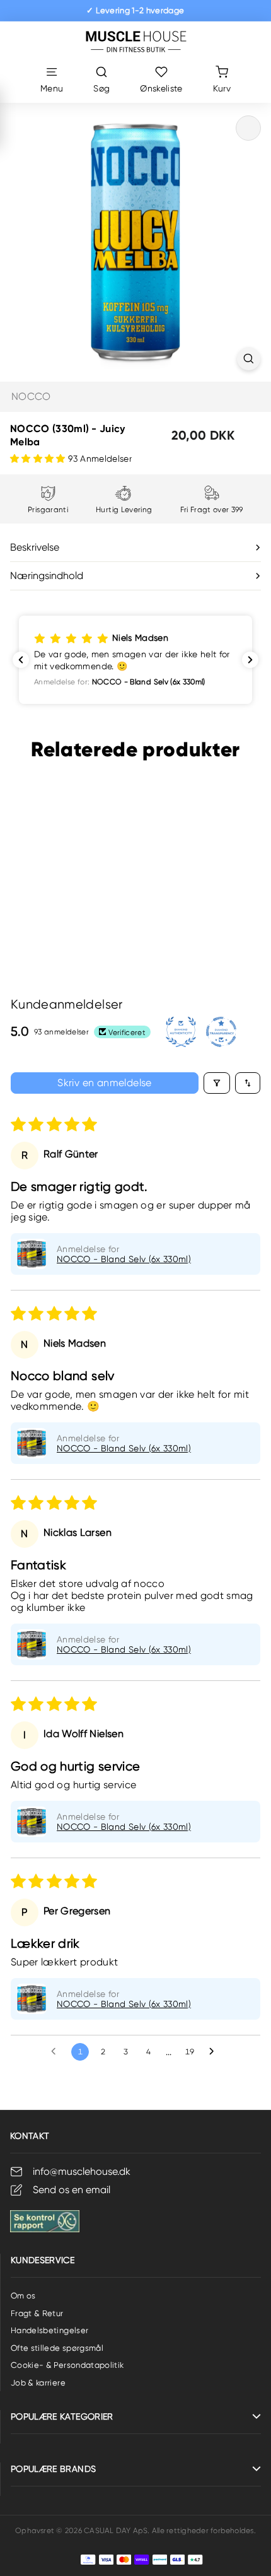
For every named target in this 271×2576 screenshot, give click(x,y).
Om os (23, 2296)
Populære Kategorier (62, 2416)
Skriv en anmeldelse (105, 1083)
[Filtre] (217, 1083)
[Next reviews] (250, 660)
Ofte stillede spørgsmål (57, 2348)
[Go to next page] (215, 2052)
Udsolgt (61, 930)
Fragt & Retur (37, 2313)
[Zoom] (249, 359)
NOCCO (31, 396)
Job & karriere (38, 2383)
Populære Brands (53, 2469)
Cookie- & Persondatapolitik (67, 2365)
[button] (39, 459)
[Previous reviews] (21, 660)
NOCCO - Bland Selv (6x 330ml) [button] (124, 1259)
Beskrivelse (35, 547)
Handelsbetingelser (49, 2330)
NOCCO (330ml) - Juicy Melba (61, 888)
